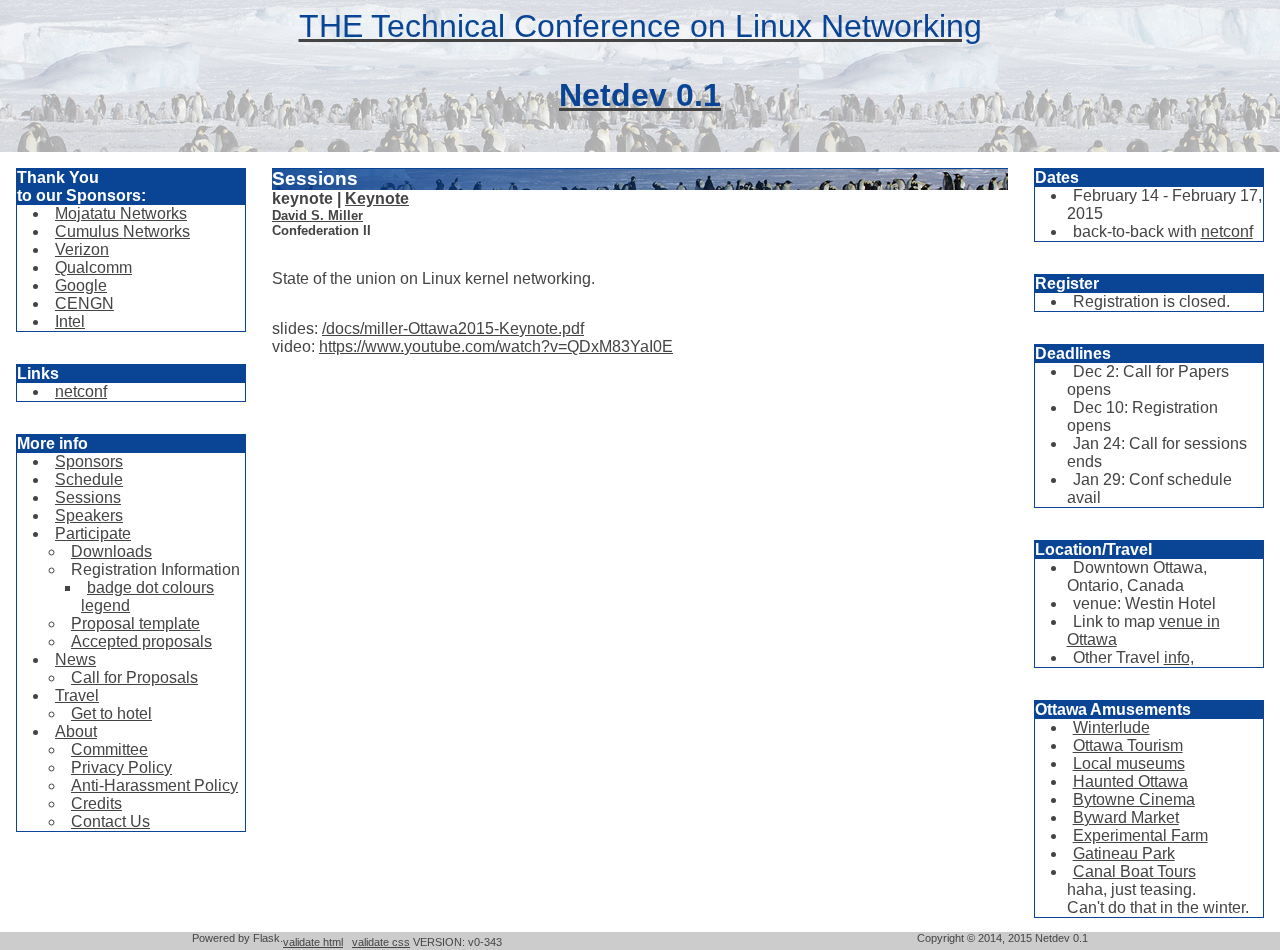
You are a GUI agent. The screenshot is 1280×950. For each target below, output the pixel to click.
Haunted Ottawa (1130, 781)
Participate (93, 533)
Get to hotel (111, 713)
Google (81, 285)
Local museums (1129, 763)
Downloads (111, 551)
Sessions (88, 497)
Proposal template (135, 623)
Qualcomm (93, 267)
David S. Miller (317, 215)
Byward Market (1126, 817)
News (75, 659)
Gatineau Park (1124, 853)
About (76, 731)
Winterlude (1111, 727)
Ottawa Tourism (1128, 745)
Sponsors (89, 461)
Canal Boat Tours (1134, 871)
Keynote (377, 198)
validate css (381, 942)
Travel (77, 695)
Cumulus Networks (122, 231)
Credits (96, 803)
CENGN (84, 303)
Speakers (89, 515)
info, (1179, 657)
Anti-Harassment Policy (154, 785)
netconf (81, 391)
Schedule (89, 479)
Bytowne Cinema (1134, 799)
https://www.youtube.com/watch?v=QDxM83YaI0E (496, 346)
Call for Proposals (134, 677)
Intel (70, 321)
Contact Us (110, 821)
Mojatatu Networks (121, 213)
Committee (109, 749)
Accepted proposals (141, 641)
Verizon (82, 249)
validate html (313, 942)
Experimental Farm (1140, 835)
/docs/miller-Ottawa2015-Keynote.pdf (453, 328)
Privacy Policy (121, 767)
